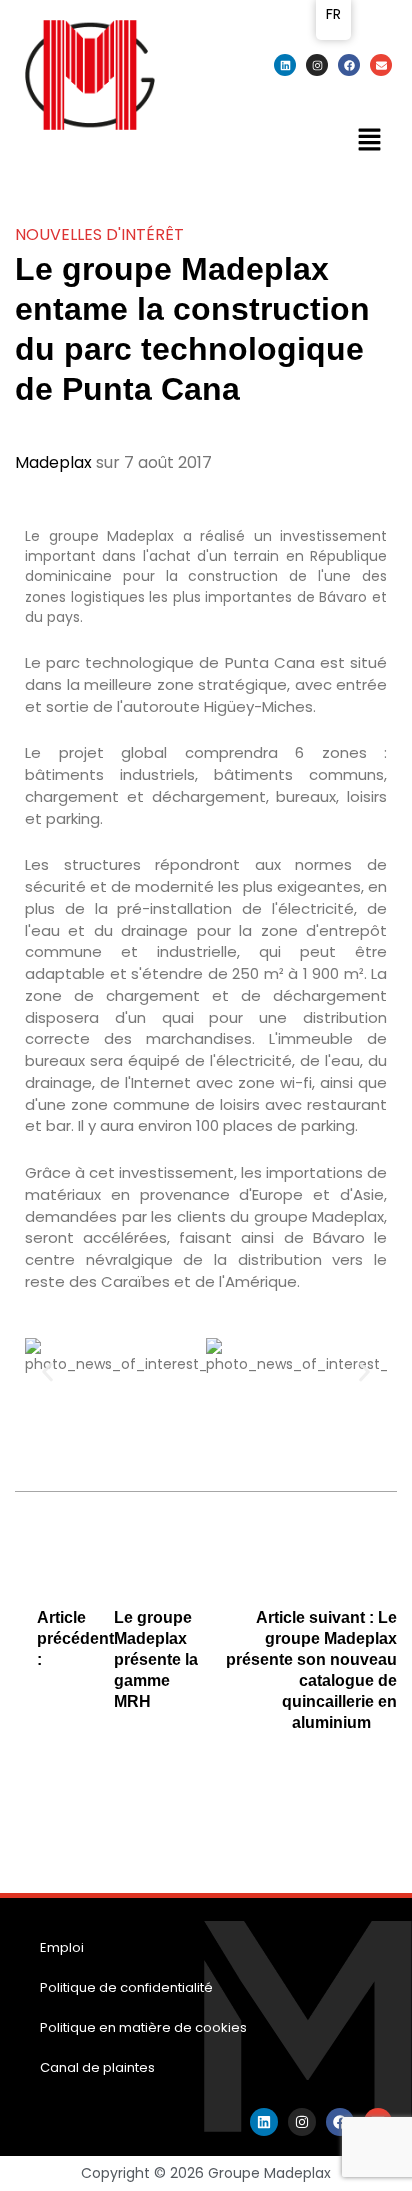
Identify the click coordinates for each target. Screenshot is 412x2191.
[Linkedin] (285, 65)
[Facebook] (349, 65)
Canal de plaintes (97, 2067)
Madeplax (53, 462)
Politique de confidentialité (126, 1987)
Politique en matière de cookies (143, 2027)
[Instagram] (317, 65)
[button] (369, 141)
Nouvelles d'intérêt (99, 234)
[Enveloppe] (381, 65)
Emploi (62, 1947)
